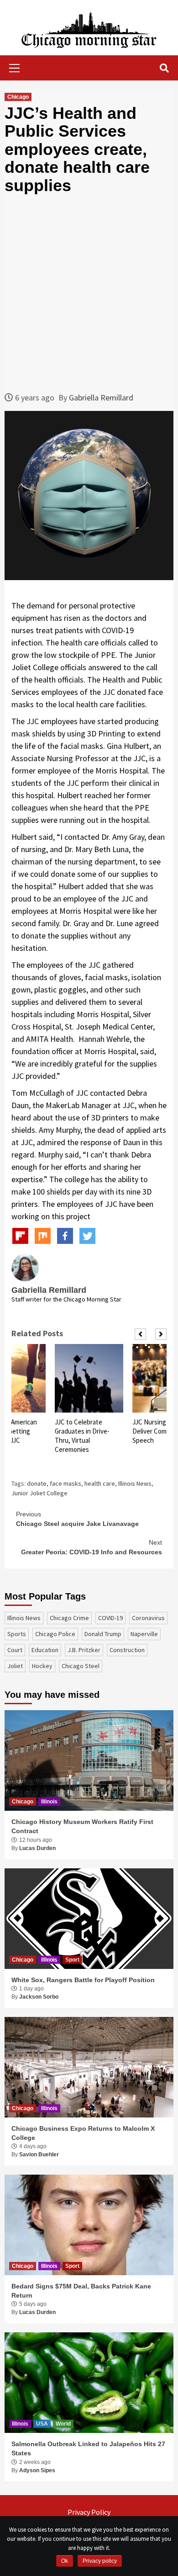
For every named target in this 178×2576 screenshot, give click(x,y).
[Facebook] (65, 1236)
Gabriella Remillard (101, 397)
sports (17, 1634)
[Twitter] (87, 1236)
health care (100, 1483)
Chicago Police (55, 1634)
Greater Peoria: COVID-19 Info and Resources (92, 1547)
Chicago (18, 97)
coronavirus (148, 1618)
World (63, 2424)
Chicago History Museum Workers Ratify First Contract (82, 1826)
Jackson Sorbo (39, 1997)
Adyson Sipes (37, 2470)
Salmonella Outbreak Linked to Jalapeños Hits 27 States (88, 2448)
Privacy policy (100, 2561)
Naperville (144, 1634)
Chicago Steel (81, 1666)
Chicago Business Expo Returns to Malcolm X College (83, 2133)
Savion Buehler (39, 2155)
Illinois (49, 1802)
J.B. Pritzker (84, 1650)
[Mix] (43, 1236)
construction (127, 1650)
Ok (65, 2561)
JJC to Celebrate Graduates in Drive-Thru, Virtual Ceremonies (82, 1436)
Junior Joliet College (39, 1493)
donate (37, 1483)
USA (42, 2424)
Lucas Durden (37, 1848)
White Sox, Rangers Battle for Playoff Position (83, 1980)
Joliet (15, 1666)
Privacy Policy (89, 2512)
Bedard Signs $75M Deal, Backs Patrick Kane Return (81, 2291)
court (15, 1650)
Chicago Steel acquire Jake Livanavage (77, 1519)
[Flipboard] (20, 1236)
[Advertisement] (89, 293)
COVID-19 (110, 1618)
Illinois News (135, 1483)
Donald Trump (103, 1634)
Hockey (42, 1666)
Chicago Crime (69, 1618)
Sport (72, 1960)
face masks (65, 1483)
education (45, 1650)
